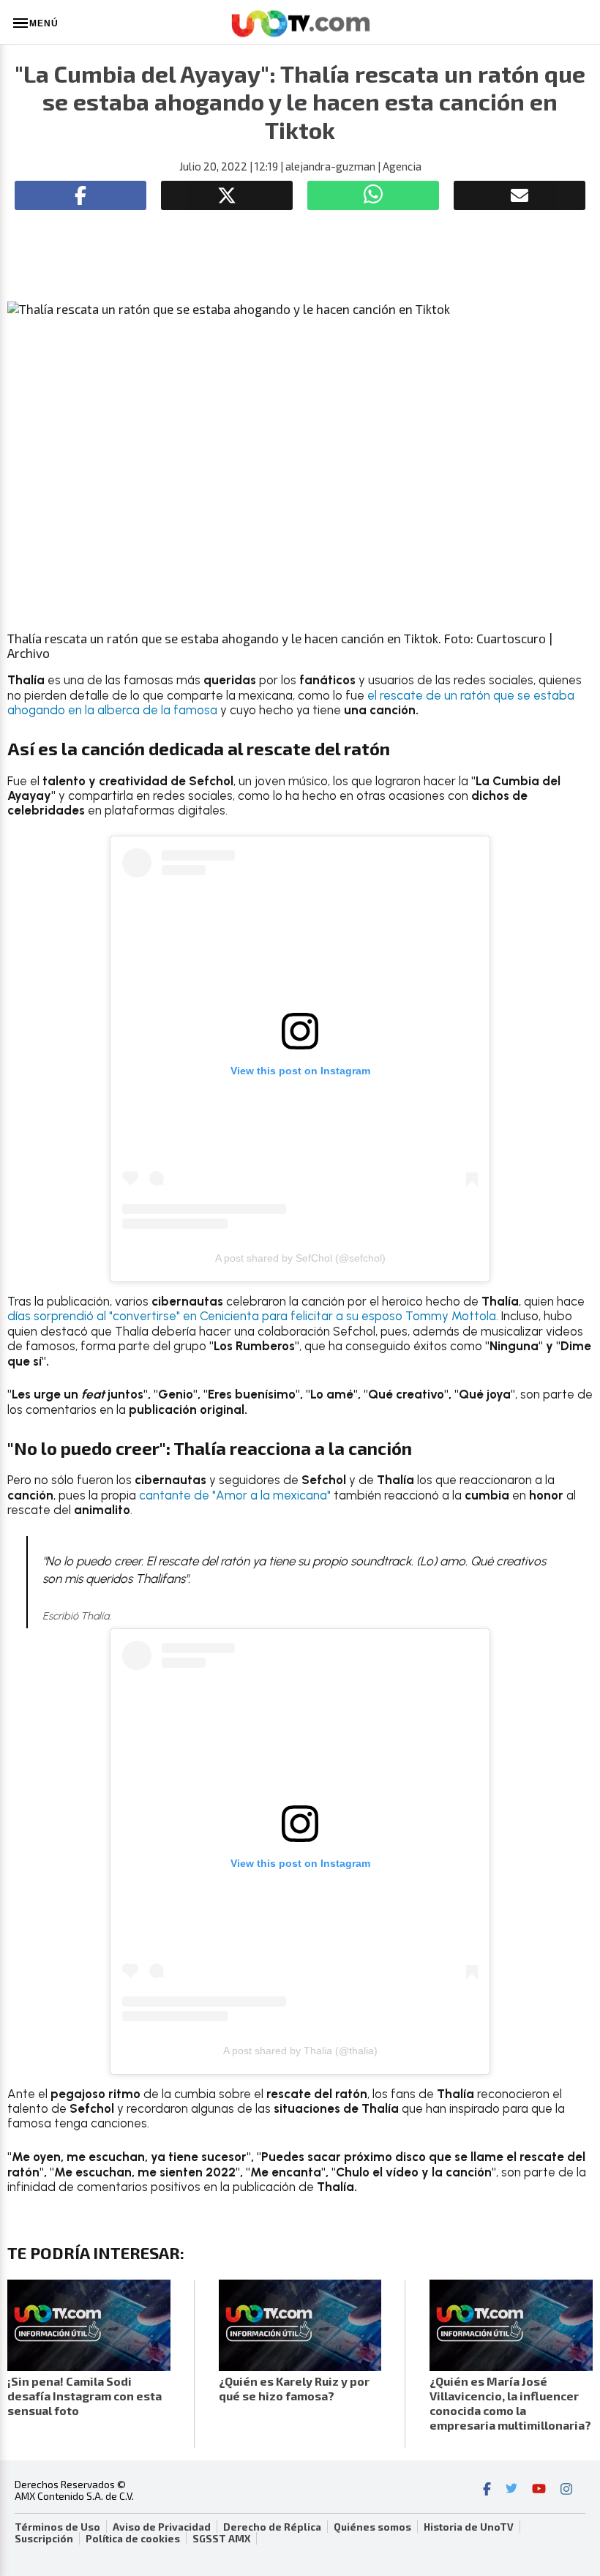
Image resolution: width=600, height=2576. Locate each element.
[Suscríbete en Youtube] (539, 2490)
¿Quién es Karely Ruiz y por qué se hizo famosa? (294, 2388)
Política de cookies (133, 2539)
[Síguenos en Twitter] (511, 2490)
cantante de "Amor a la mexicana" (235, 1495)
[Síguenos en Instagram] (566, 2490)
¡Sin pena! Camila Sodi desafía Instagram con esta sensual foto (85, 2396)
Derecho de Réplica (272, 2527)
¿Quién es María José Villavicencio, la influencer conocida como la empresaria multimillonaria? (510, 2403)
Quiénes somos (372, 2527)
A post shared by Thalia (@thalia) (300, 2051)
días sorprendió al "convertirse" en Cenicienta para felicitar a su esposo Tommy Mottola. (253, 1316)
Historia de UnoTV (469, 2527)
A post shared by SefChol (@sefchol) (300, 1258)
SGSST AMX (221, 2539)
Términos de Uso (57, 2527)
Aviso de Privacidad (162, 2527)
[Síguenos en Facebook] (487, 2490)
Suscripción (44, 2539)
